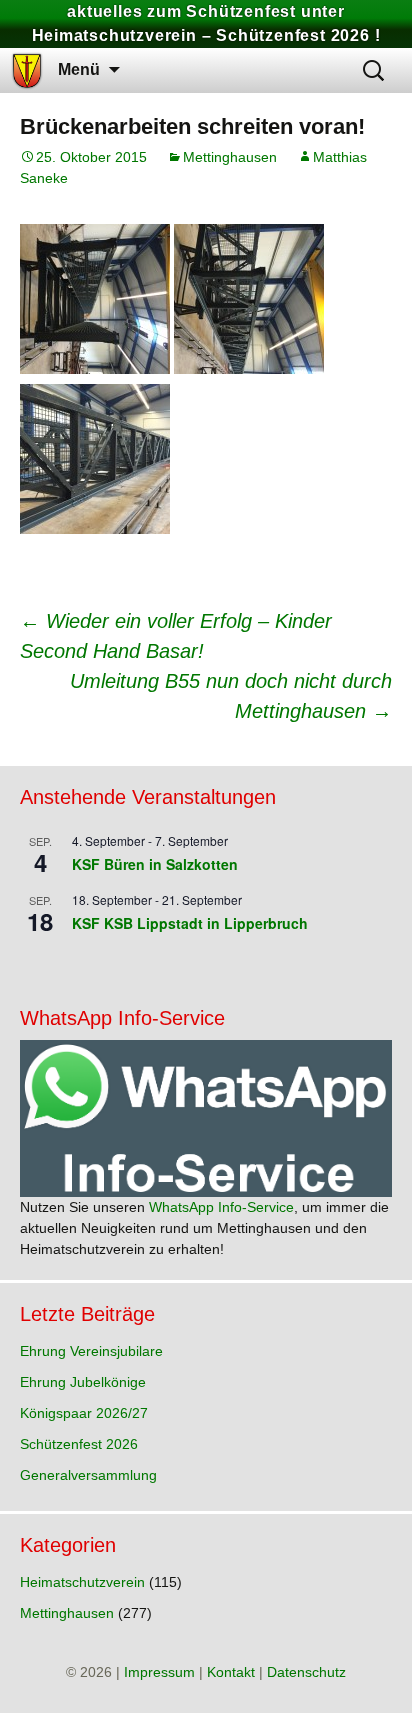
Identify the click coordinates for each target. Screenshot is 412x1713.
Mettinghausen (230, 157)
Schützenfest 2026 (79, 1444)
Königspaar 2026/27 (84, 1413)
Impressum (159, 1672)
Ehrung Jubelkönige (83, 1382)
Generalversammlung (88, 1475)
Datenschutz (306, 1672)
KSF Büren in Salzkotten (155, 864)
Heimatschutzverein (82, 1582)
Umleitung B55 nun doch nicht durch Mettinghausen (231, 696)
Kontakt (231, 1672)
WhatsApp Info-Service (221, 1207)
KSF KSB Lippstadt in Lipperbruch (190, 923)
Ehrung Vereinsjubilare (91, 1351)
